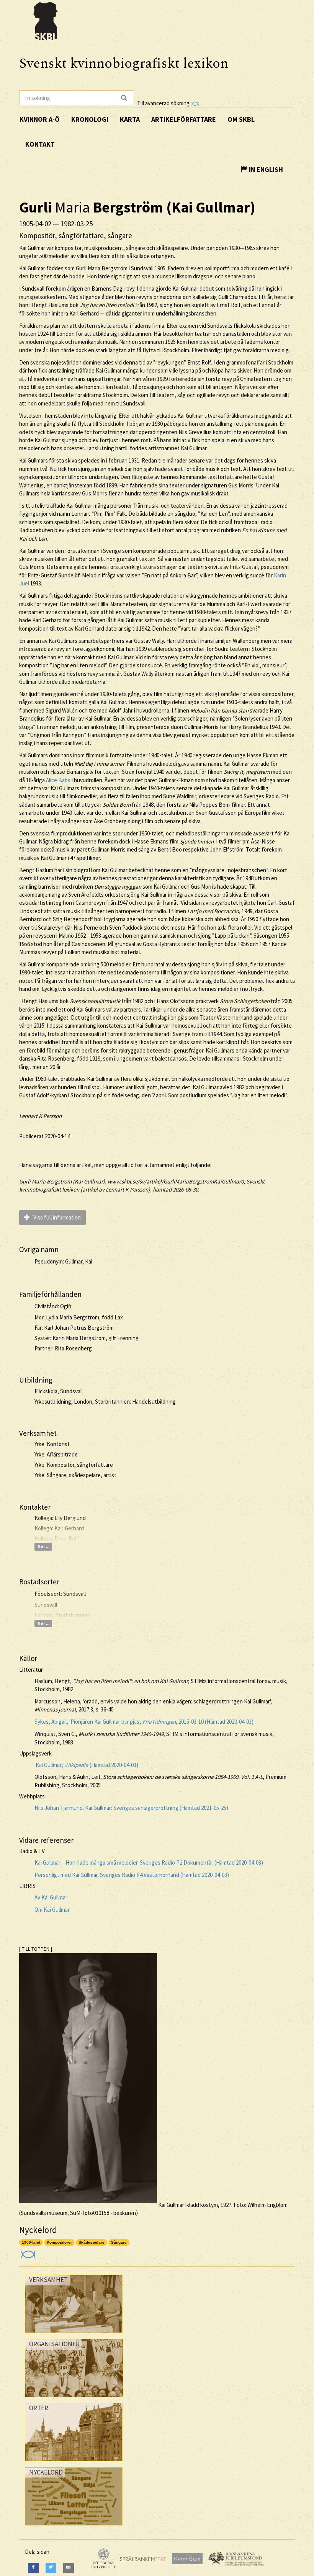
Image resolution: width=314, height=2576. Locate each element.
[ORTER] (74, 2463)
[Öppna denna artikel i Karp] (27, 2252)
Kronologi (90, 119)
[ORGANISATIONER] (74, 2399)
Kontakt (40, 144)
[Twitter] (51, 2568)
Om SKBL (241, 119)
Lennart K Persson (40, 1116)
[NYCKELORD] (74, 2527)
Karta (130, 119)
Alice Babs (58, 780)
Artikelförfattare (184, 119)
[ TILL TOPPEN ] (36, 1949)
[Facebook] (33, 2568)
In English (265, 169)
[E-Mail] (69, 2568)
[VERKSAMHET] (74, 2335)
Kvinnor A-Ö (40, 119)
